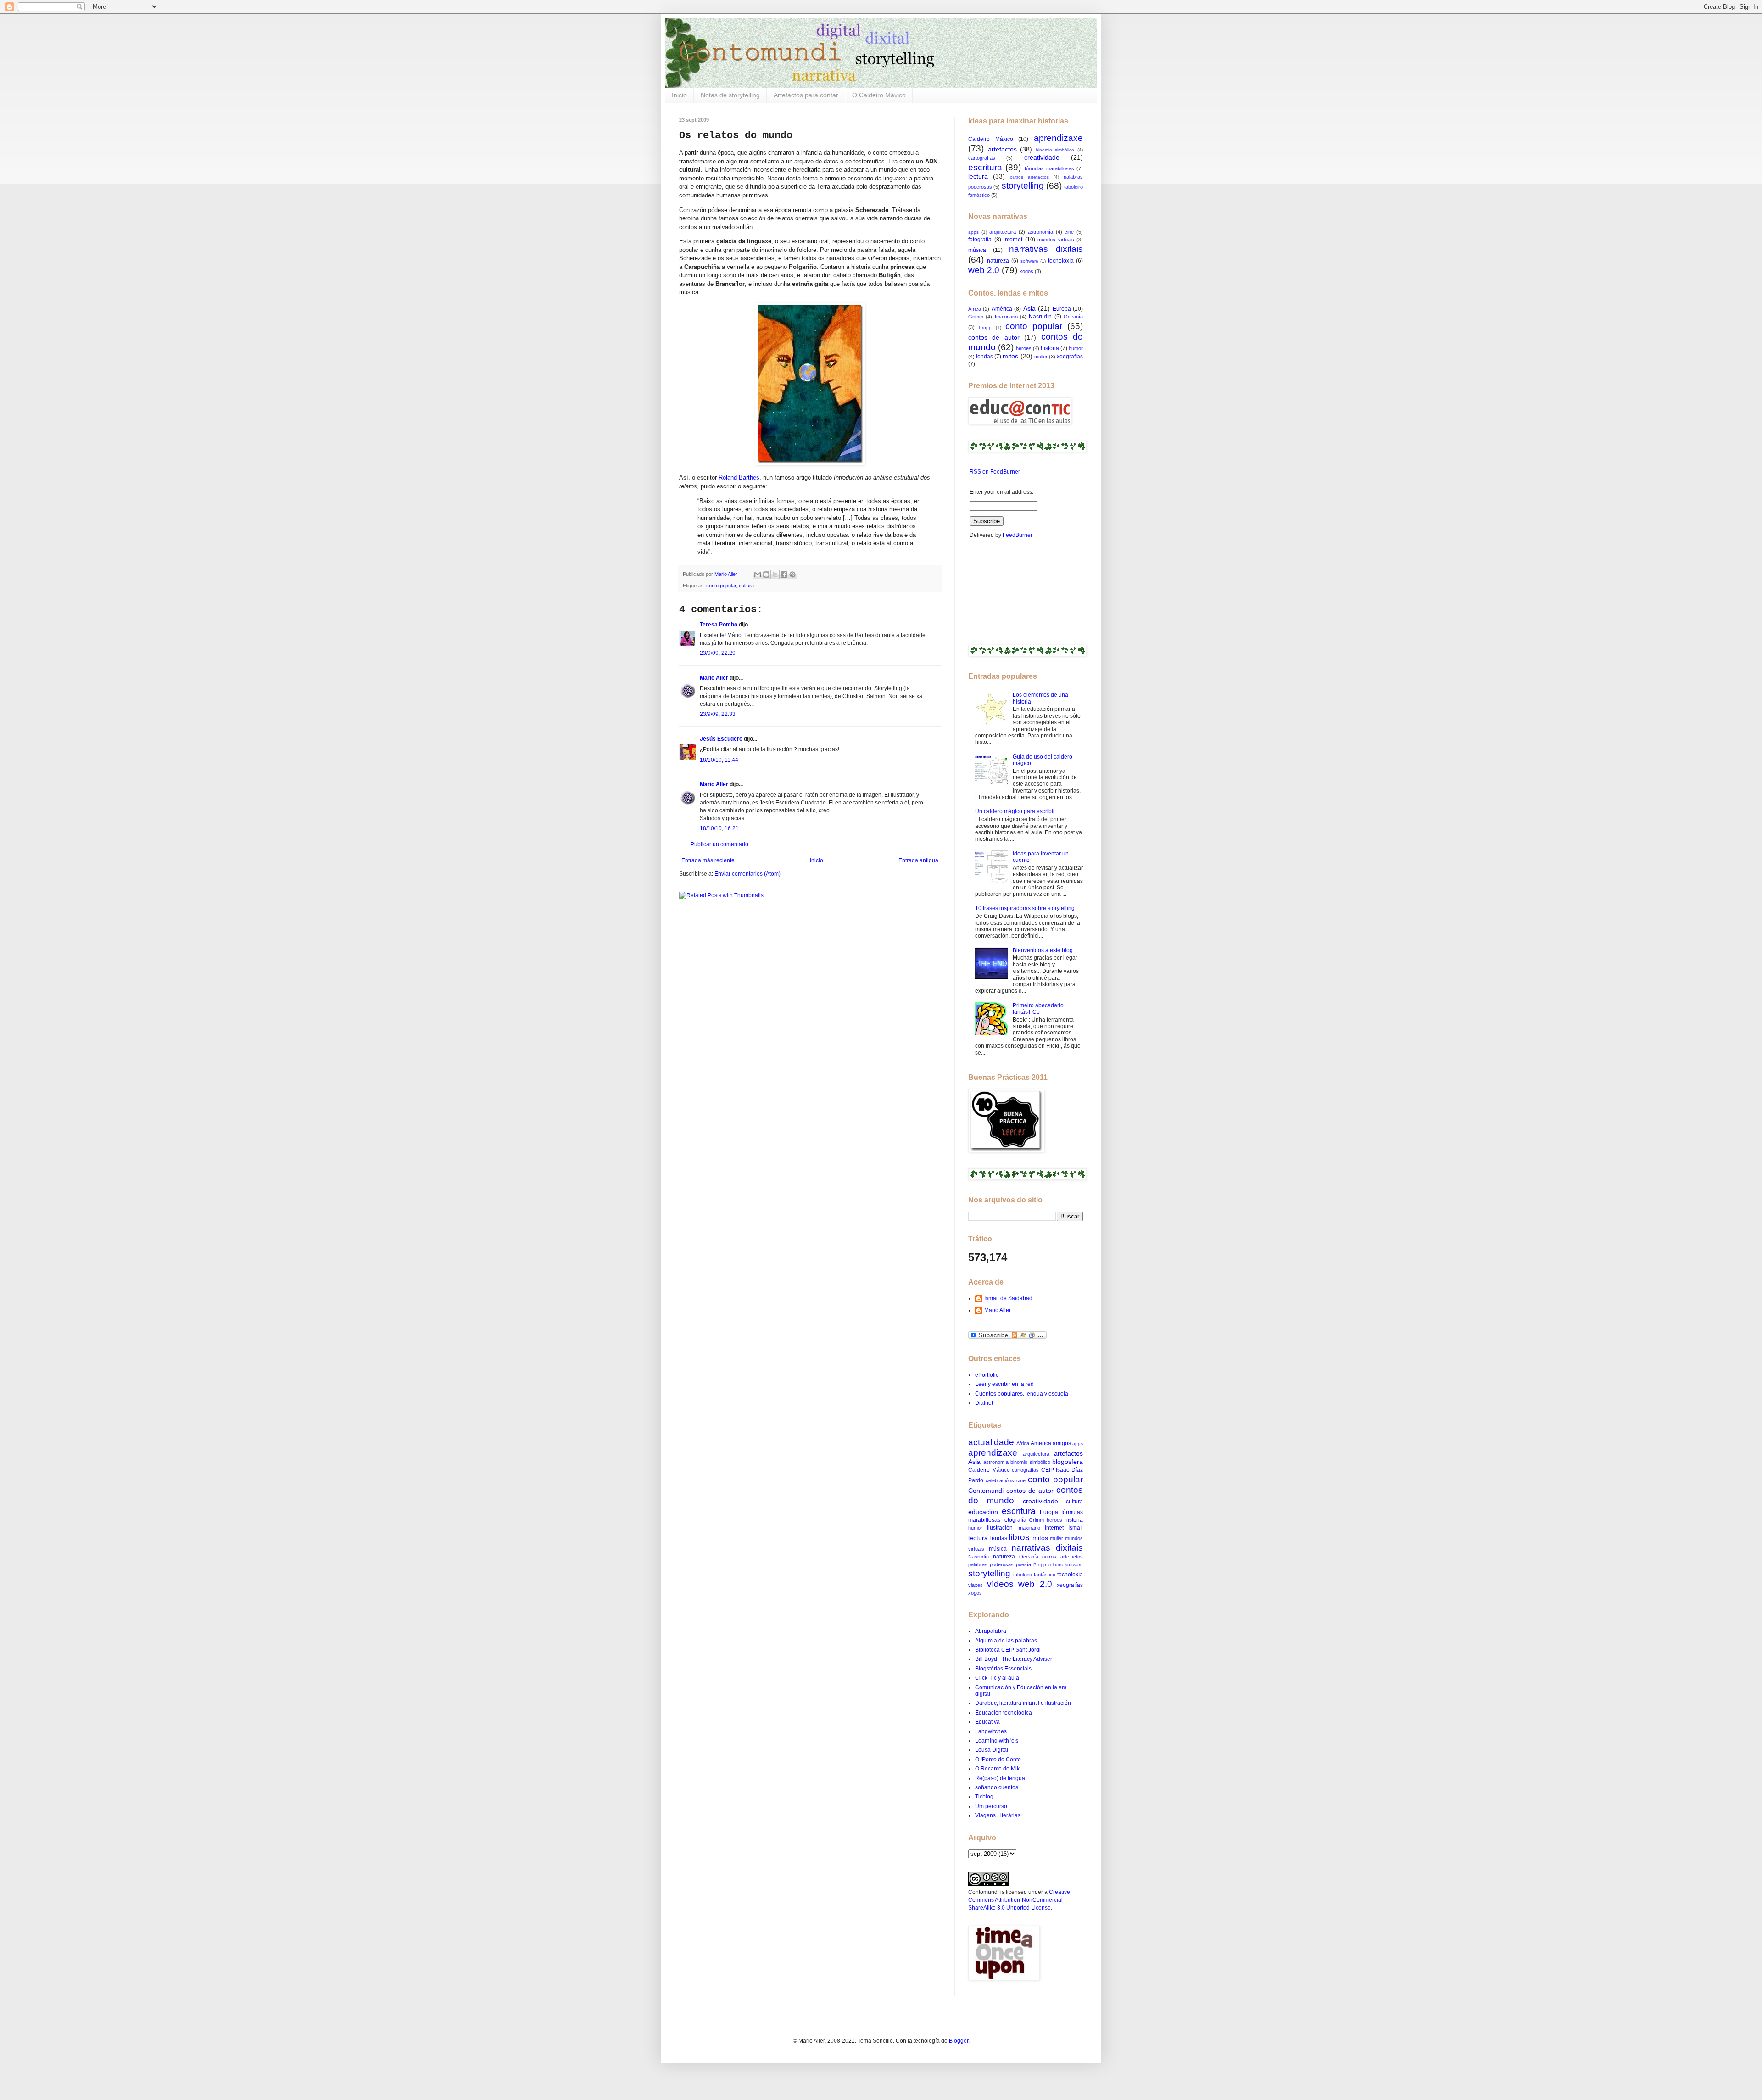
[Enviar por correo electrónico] (758, 575)
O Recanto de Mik (997, 1769)
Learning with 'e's (997, 1741)
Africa (975, 309)
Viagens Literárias (998, 1815)
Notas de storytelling (730, 95)
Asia (1029, 308)
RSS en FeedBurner (994, 472)
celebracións (1000, 1480)
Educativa (987, 1722)
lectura (978, 176)
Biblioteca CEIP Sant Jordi (1008, 1650)
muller (1041, 357)
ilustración (1000, 1528)
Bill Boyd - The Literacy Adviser (1014, 1659)
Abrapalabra (991, 1631)
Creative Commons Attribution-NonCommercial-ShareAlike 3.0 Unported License (1019, 1900)
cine (1069, 232)
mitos (1010, 356)
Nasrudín (1040, 317)
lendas (984, 357)
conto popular (721, 586)
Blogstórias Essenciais (1003, 1669)
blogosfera (1068, 1462)
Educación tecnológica (1004, 1713)
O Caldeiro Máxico (879, 95)
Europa (1062, 309)
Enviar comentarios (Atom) (747, 874)
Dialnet (984, 1403)
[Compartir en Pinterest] (792, 575)
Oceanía (1073, 317)
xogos (1026, 271)
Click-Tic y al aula (997, 1678)
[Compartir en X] (775, 575)
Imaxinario (1006, 317)
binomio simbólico (1055, 150)
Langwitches (991, 1731)
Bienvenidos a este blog (1043, 950)
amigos (1062, 1443)
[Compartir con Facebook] (784, 575)
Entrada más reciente (708, 860)
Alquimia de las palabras (1006, 1641)
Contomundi (986, 1491)
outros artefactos (1029, 177)
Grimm (976, 317)
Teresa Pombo (719, 625)
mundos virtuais (1056, 240)
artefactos (1002, 149)
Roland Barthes (739, 478)
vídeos (1000, 1584)
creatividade (1042, 157)
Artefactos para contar (806, 95)
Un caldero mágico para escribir (1015, 811)
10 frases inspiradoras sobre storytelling (1025, 908)
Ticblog (984, 1797)
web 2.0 (984, 270)
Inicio (679, 95)
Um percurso (991, 1806)
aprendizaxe (1058, 138)
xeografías (1070, 357)
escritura (985, 167)
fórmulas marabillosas (1049, 168)
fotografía (980, 240)
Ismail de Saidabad (1008, 1298)
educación (983, 1512)
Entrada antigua (918, 860)
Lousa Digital (992, 1750)
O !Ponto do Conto (998, 1759)
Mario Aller (714, 678)
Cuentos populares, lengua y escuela (1022, 1394)
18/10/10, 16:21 (719, 828)
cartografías (982, 158)
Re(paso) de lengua (1000, 1778)
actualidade (991, 1442)
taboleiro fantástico (1034, 1575)
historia (1050, 348)
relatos (1056, 1565)
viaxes (976, 1585)
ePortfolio (987, 1375)
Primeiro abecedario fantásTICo (1038, 1009)
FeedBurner (1018, 535)
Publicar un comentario (719, 844)
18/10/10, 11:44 (719, 760)
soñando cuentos (997, 1787)
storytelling (1023, 186)
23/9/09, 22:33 (718, 714)
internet (1013, 240)
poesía (1023, 1564)
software (1029, 261)
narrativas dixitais (1046, 249)
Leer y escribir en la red (1004, 1384)
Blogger (959, 2041)
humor (1076, 348)
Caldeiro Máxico (991, 139)
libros (1019, 1537)
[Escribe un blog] (766, 575)
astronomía (1040, 232)
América (1002, 309)
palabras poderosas (991, 1564)
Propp (985, 327)
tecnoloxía (1061, 261)
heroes (1024, 348)
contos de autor (994, 337)
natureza (998, 261)
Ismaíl (1076, 1528)
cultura (746, 586)
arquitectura (1003, 232)
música (977, 250)
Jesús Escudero (721, 739)
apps (973, 232)
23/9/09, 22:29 (718, 653)
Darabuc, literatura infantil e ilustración (1023, 1703)
